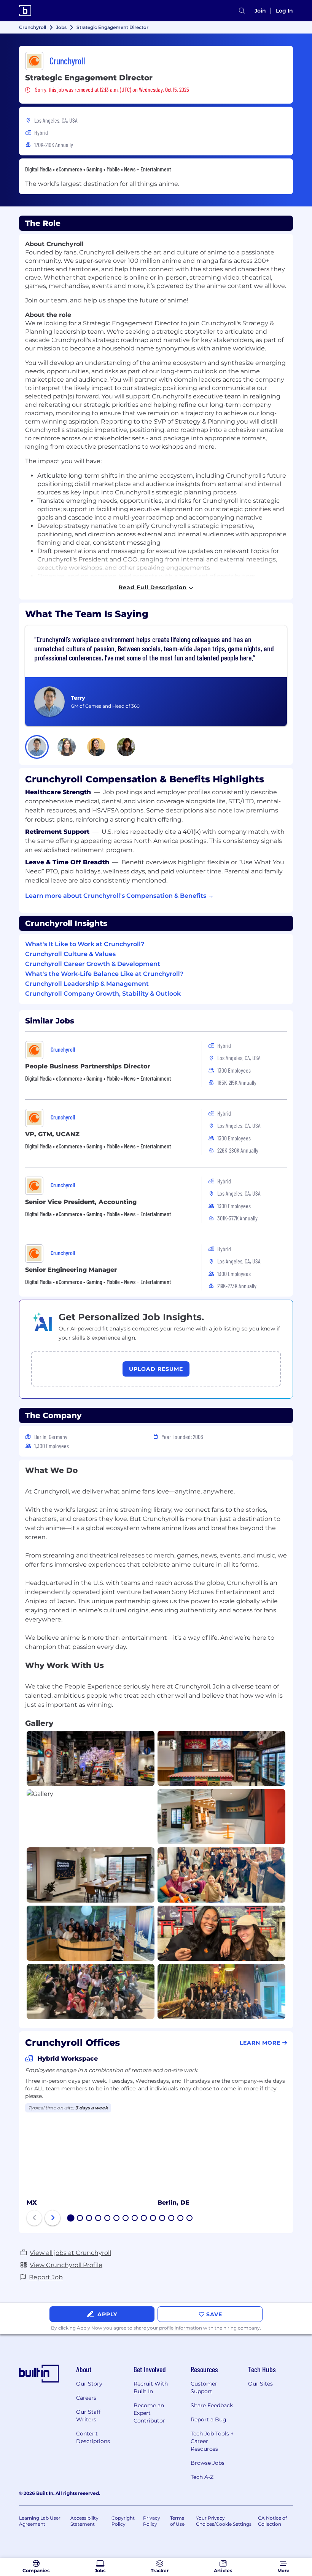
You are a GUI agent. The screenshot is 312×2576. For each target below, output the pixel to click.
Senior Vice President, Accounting (81, 1202)
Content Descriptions (93, 2437)
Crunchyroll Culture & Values (70, 954)
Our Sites (260, 2384)
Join (260, 11)
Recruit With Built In (151, 2387)
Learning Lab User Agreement (40, 2521)
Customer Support (204, 2387)
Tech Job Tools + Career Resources (212, 2441)
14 (190, 2219)
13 (181, 2219)
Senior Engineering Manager (71, 1270)
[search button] (242, 11)
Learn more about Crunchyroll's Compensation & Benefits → (119, 896)
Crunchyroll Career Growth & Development (93, 964)
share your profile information (168, 2328)
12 (172, 2219)
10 (153, 2219)
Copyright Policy (123, 2521)
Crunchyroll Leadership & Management (87, 984)
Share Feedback (212, 2405)
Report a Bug (209, 2419)
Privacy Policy (152, 2521)
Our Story (89, 2384)
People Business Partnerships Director (88, 1066)
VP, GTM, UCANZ (52, 1134)
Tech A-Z (202, 2477)
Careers (86, 2398)
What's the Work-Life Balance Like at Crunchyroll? (104, 974)
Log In (284, 11)
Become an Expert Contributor (149, 2413)
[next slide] (53, 2218)
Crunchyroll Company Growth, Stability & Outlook (103, 994)
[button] (37, 747)
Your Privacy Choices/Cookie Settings (224, 2521)
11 (162, 2219)
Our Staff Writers (88, 2416)
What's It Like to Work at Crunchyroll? (85, 944)
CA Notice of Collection (272, 2521)
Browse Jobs (208, 2463)
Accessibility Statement (84, 2521)
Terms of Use (177, 2521)
